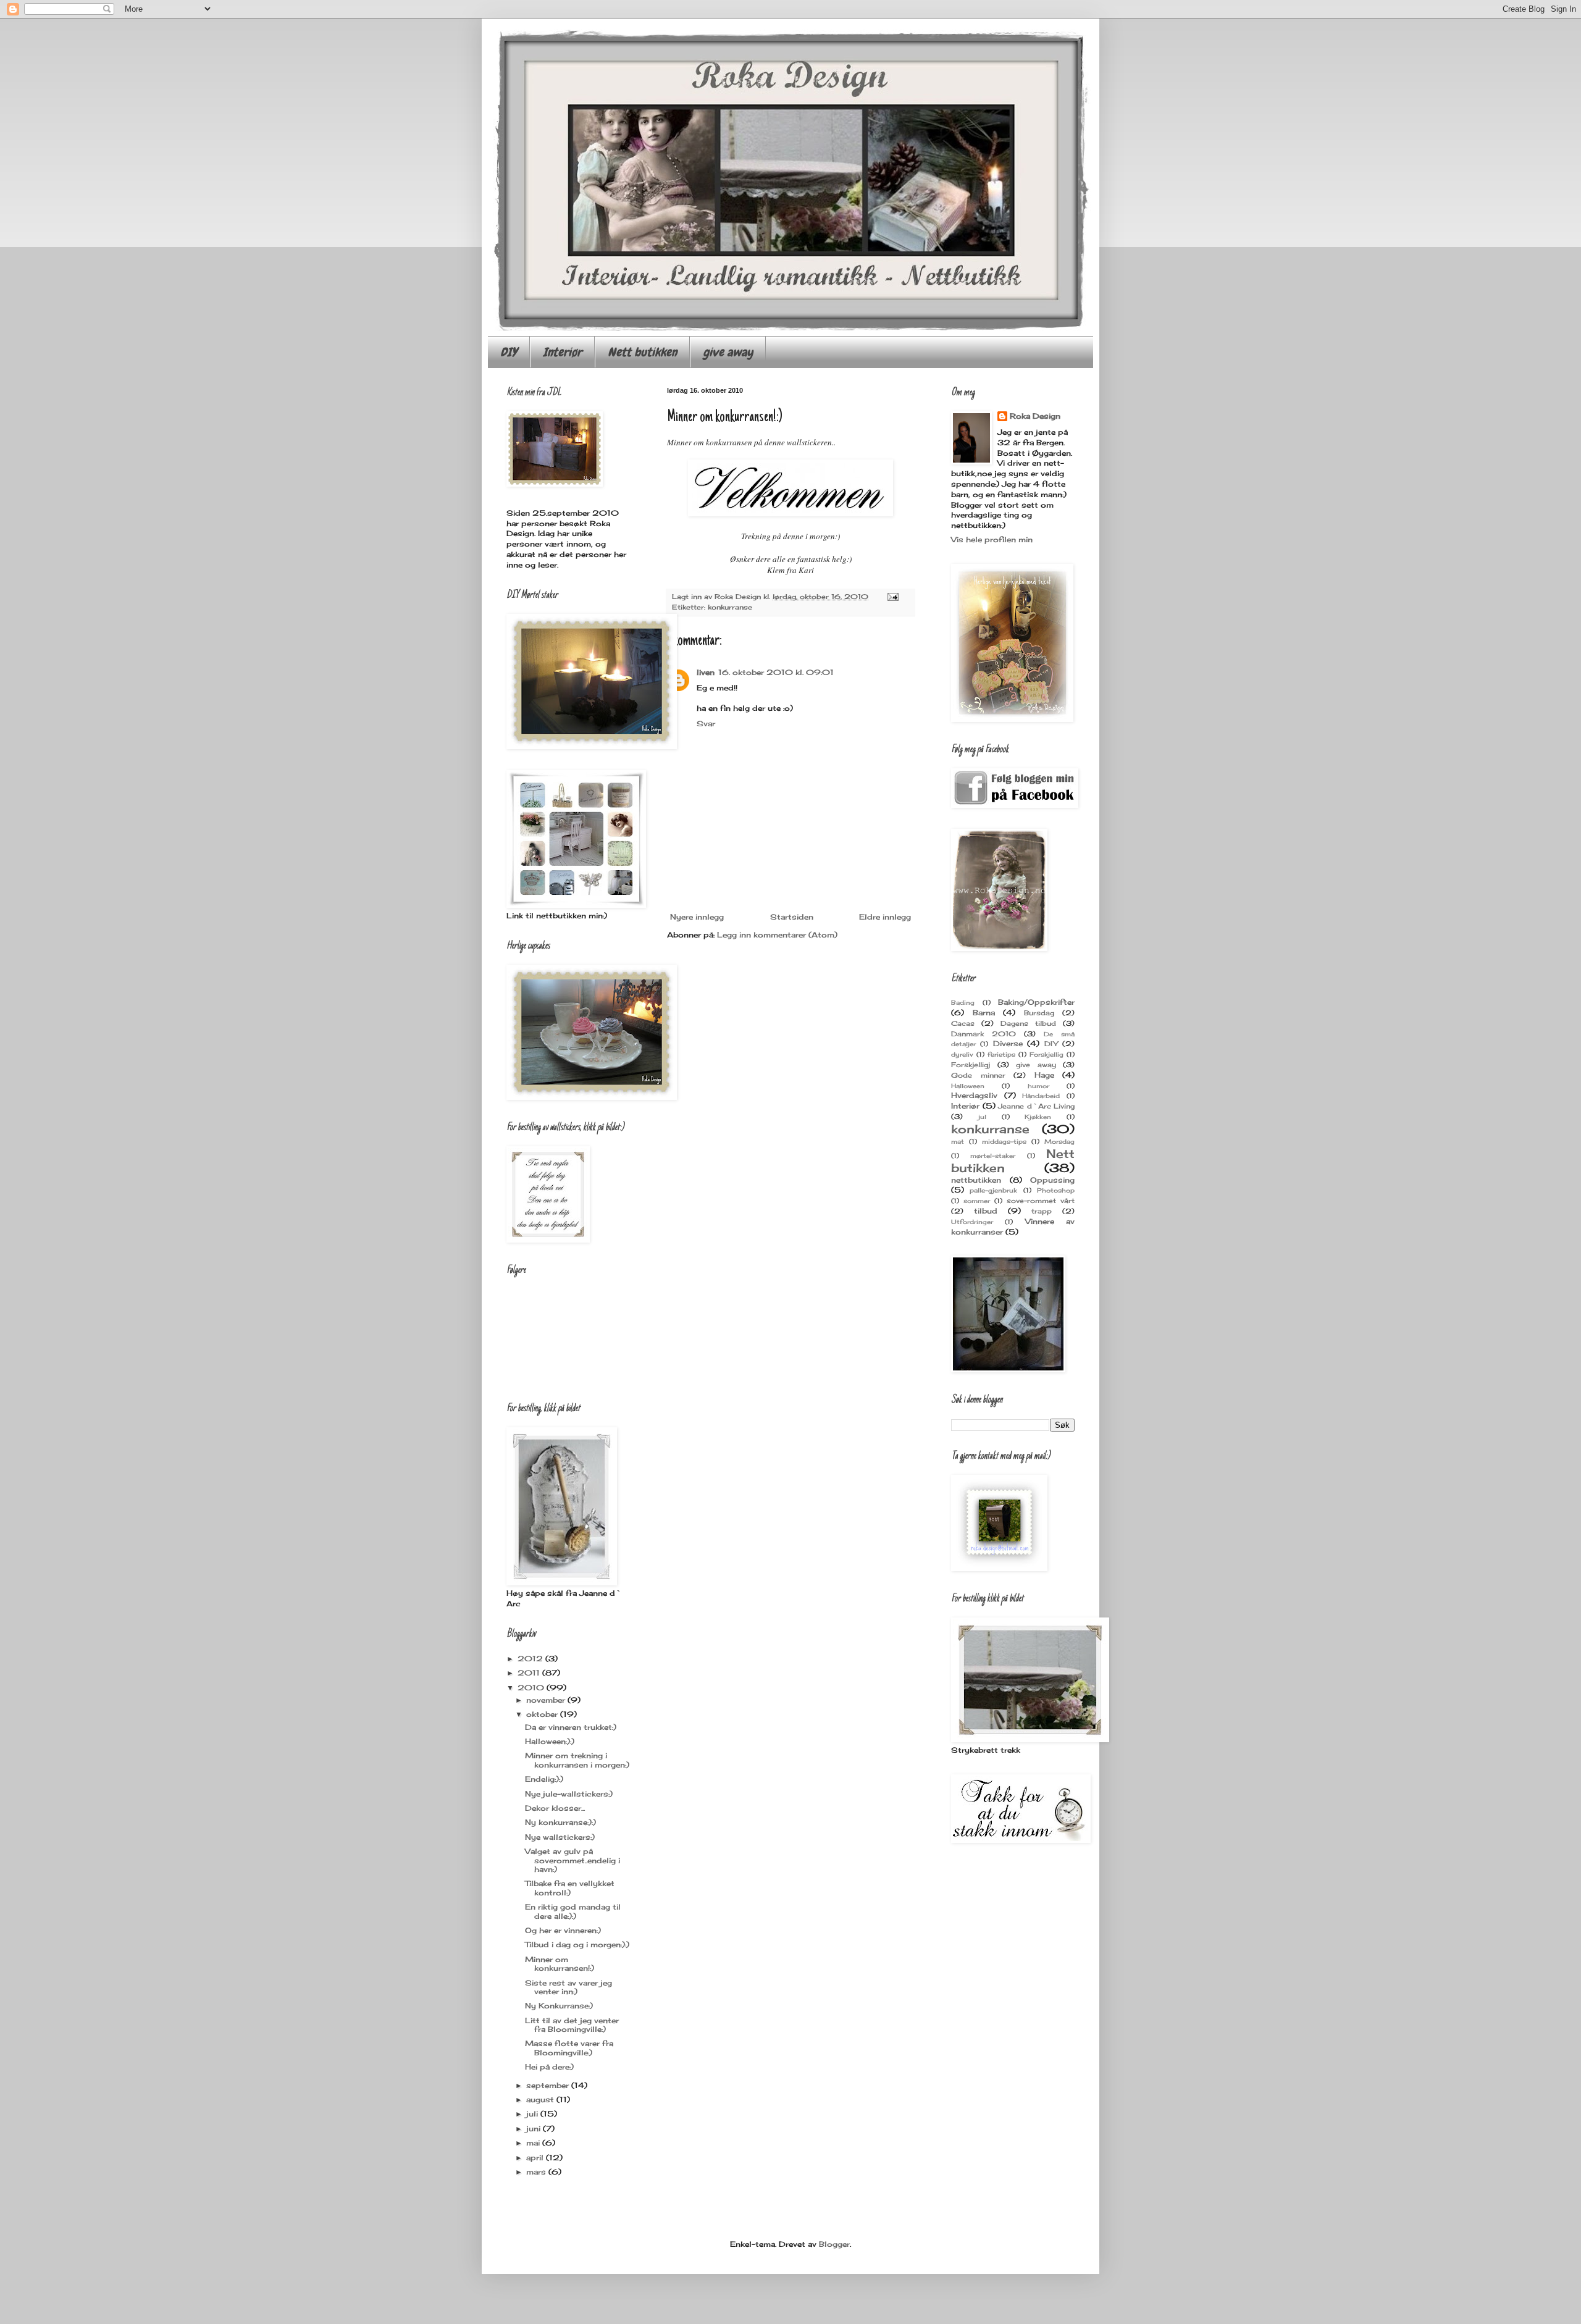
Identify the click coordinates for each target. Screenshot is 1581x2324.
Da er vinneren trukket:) (571, 1727)
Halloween (968, 1086)
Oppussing (1052, 1180)
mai (534, 2143)
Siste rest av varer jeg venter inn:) (568, 1987)
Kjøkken (1038, 1117)
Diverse (1008, 1043)
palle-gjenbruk (993, 1190)
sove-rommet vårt (1041, 1201)
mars (537, 2172)
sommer (977, 1201)
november (547, 1700)
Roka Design (1035, 416)
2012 (531, 1659)
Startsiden (792, 917)
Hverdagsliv (974, 1095)
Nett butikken (642, 352)
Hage (1044, 1075)
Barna (984, 1013)
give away (728, 352)
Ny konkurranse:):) (560, 1822)
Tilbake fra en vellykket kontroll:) (570, 1888)
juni (535, 2129)
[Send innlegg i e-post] (893, 597)
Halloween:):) (550, 1741)
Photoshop (1056, 1190)
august (541, 2100)
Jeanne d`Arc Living (1036, 1106)
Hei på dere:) (549, 2067)
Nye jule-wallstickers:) (569, 1794)
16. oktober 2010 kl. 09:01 (776, 672)
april (536, 2158)
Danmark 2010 (983, 1034)
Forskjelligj (971, 1065)
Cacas (963, 1023)
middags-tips (1004, 1142)
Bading (963, 1003)
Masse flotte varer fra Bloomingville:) (569, 2048)
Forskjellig (1046, 1055)
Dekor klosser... (555, 1808)
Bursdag (1039, 1013)
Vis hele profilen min (992, 539)
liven (706, 672)
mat (958, 1142)
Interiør (562, 352)
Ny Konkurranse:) (559, 2006)
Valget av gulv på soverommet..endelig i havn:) (572, 1860)
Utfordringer (972, 1222)
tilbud (986, 1211)
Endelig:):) (544, 1779)
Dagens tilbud (1028, 1023)
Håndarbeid (1041, 1096)
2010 (532, 1688)
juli (533, 2114)
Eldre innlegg (885, 917)
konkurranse (730, 607)
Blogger (834, 2244)
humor (1038, 1086)
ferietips (1001, 1055)
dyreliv (962, 1055)
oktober (543, 1714)
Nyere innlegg (697, 917)
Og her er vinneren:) (563, 1930)
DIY (509, 352)
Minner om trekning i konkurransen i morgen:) (577, 1760)
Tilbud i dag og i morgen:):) (577, 1944)
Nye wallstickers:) (560, 1837)
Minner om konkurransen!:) (560, 1964)
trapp (1042, 1211)
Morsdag (1059, 1142)
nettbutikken (976, 1180)
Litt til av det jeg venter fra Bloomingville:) (572, 2025)
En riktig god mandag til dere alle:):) (573, 1911)
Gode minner (978, 1075)
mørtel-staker (993, 1156)
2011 (530, 1673)
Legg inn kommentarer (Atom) (777, 935)
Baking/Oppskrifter (1036, 1002)
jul (982, 1117)
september (549, 2085)
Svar (706, 724)
